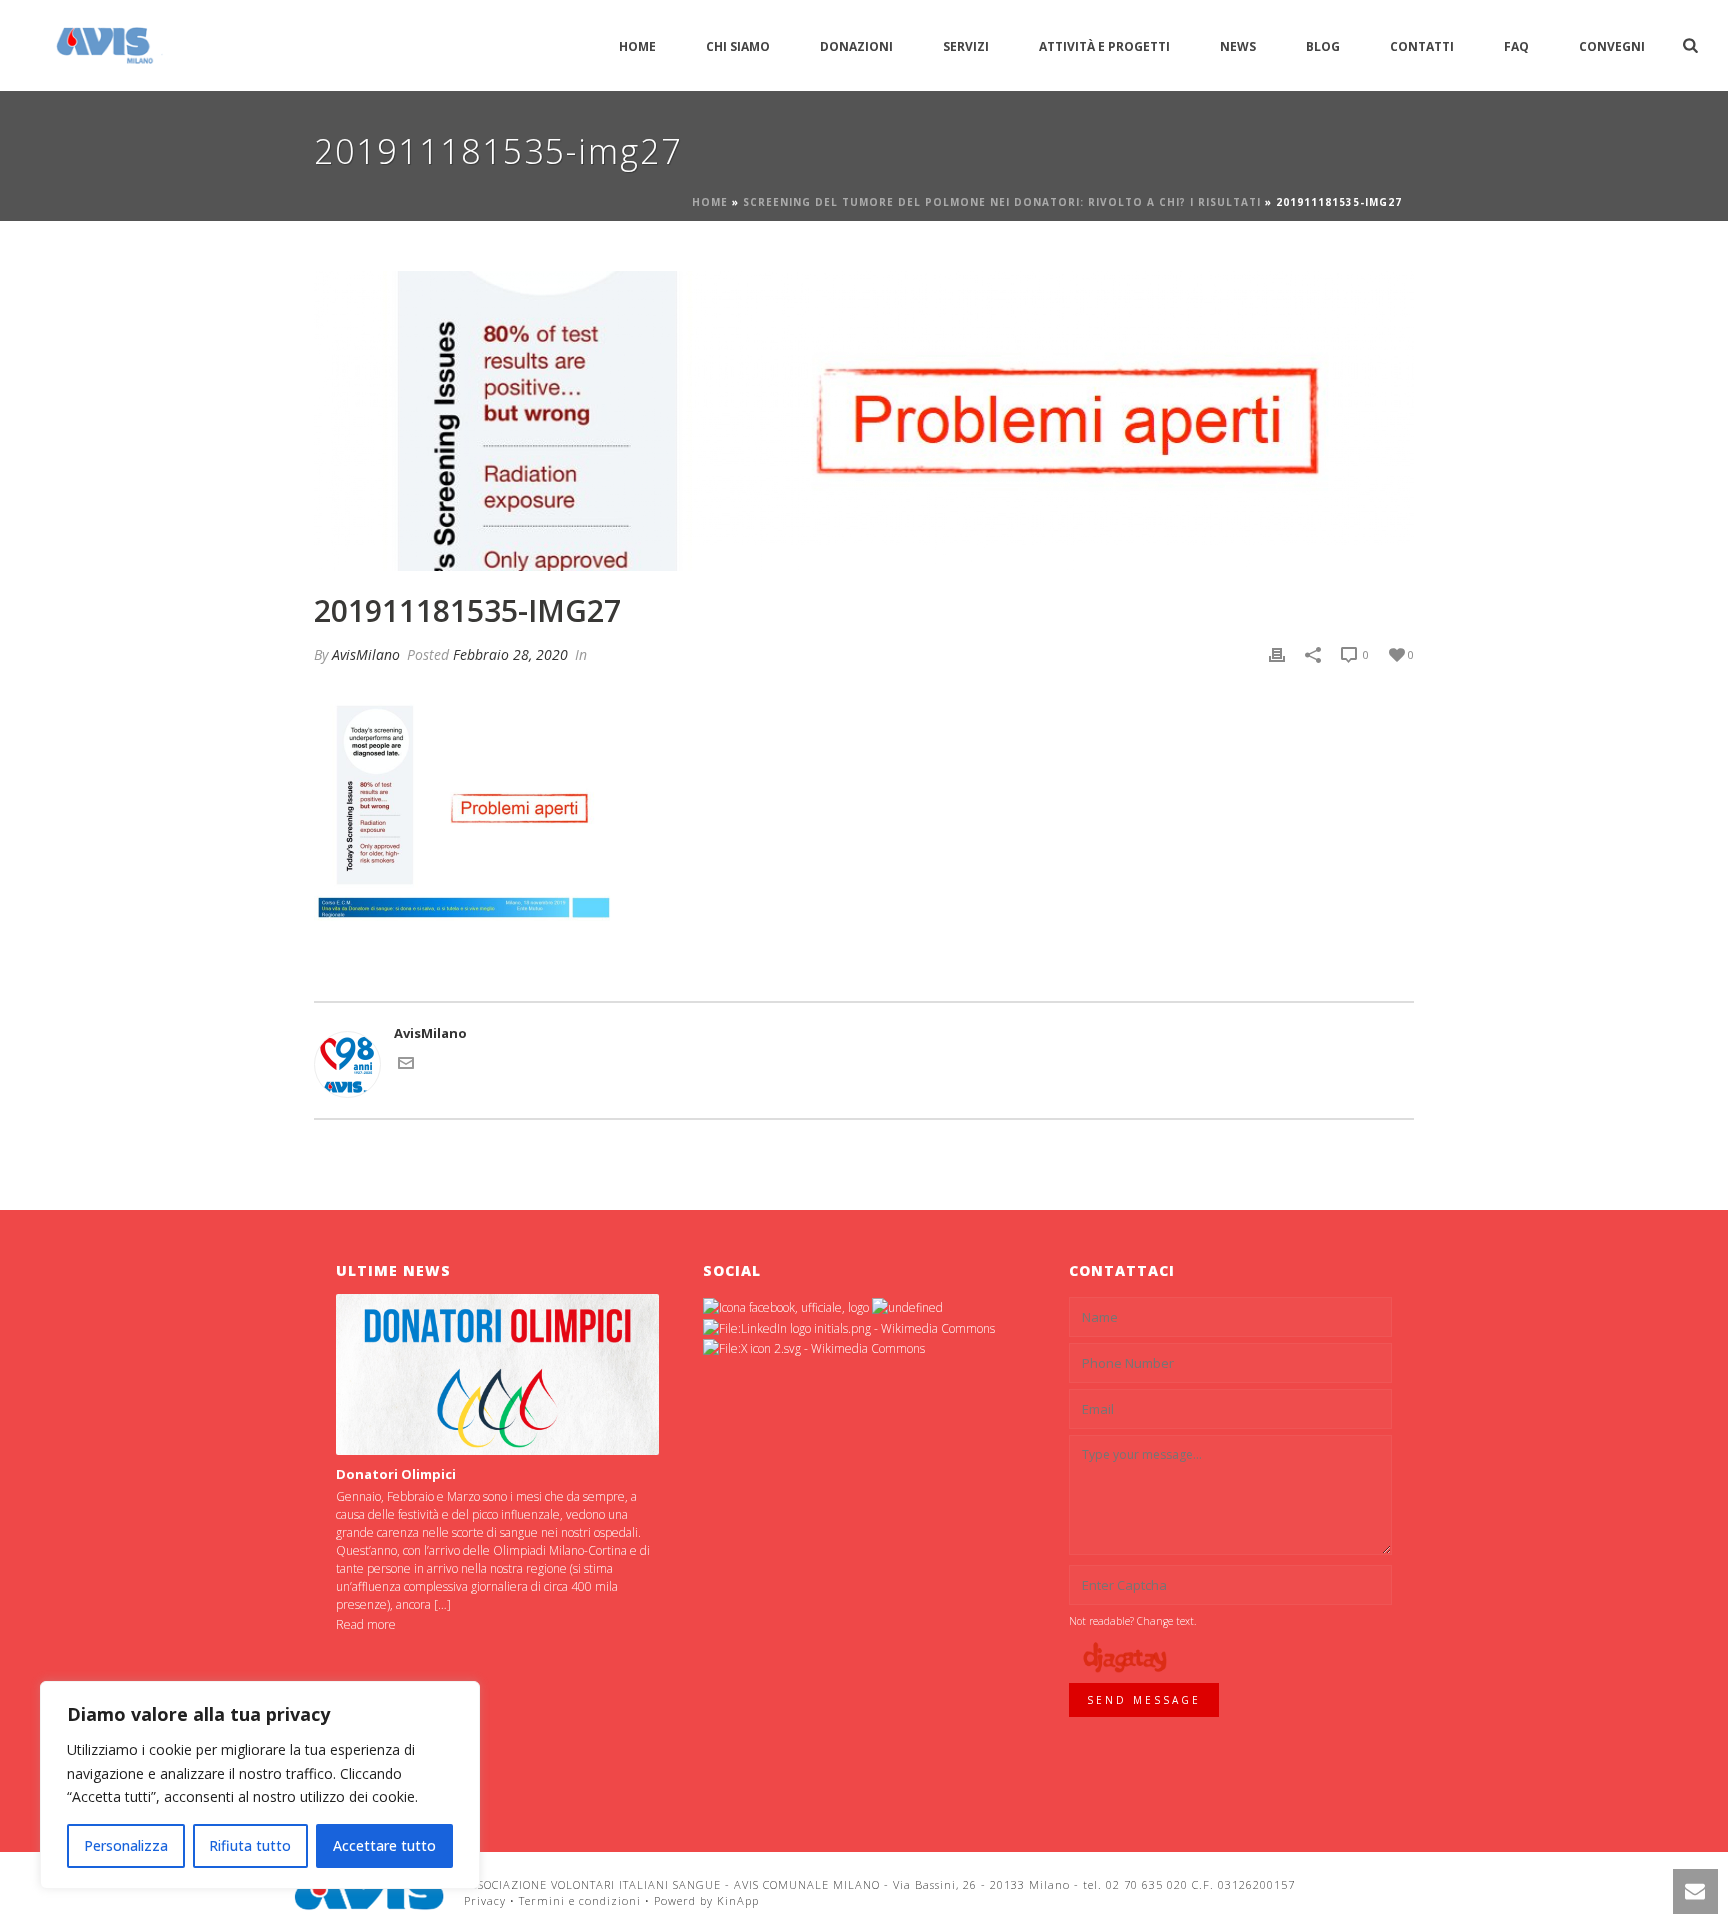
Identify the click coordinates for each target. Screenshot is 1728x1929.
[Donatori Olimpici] (497, 1374)
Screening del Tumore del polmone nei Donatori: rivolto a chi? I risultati (1002, 202)
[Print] (1277, 655)
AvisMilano (366, 654)
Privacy (485, 1900)
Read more (366, 1624)
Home (637, 46)
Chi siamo (738, 46)
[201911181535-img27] (864, 421)
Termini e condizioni (580, 1900)
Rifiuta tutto (250, 1845)
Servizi (966, 46)
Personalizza (126, 1845)
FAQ (1516, 46)
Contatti (1422, 46)
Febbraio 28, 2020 (510, 654)
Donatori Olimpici (396, 1474)
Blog (1323, 46)
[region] (260, 1785)
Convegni (1612, 46)
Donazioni (856, 46)
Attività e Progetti (1104, 46)
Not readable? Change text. (1132, 1621)
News (1238, 46)
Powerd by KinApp (706, 1900)
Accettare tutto (384, 1845)
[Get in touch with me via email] (406, 1066)
